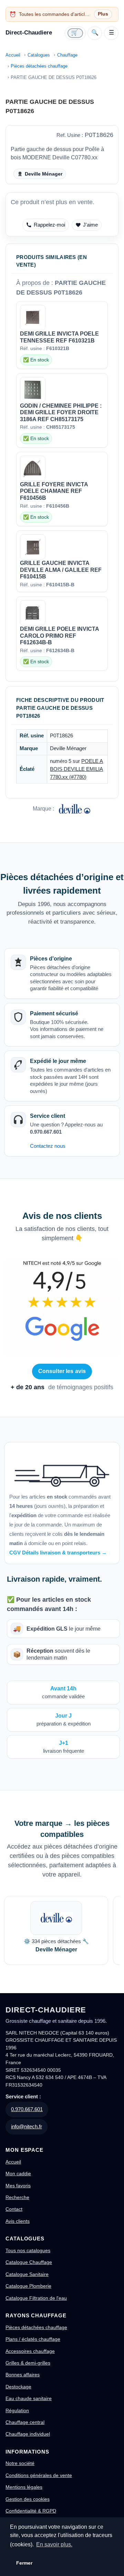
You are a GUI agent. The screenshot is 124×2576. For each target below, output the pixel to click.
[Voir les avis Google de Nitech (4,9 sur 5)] (62, 1308)
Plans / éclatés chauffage (33, 2339)
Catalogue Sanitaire (27, 2274)
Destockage (18, 2387)
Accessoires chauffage (30, 2351)
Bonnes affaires (23, 2375)
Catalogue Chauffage (29, 2262)
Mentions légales (24, 2487)
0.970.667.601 (27, 2109)
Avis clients (18, 2221)
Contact (14, 2209)
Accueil (13, 55)
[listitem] (56, 1930)
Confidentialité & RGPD (31, 2511)
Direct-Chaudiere (29, 33)
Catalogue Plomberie (28, 2286)
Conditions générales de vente (39, 2475)
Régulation (17, 2410)
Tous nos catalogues (28, 2250)
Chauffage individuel (28, 2434)
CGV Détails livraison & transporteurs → (58, 1553)
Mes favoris (18, 2186)
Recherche (17, 2197)
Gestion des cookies (28, 2499)
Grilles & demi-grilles (28, 2363)
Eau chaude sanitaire (29, 2398)
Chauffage (67, 55)
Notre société (20, 2463)
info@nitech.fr (27, 2126)
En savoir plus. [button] (54, 2544)
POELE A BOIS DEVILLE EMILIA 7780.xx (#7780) (76, 769)
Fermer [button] (24, 2563)
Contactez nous (48, 1146)
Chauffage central (25, 2422)
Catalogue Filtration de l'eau (36, 2298)
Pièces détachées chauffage (39, 66)
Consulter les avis (62, 1371)
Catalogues (39, 55)
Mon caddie (18, 2174)
